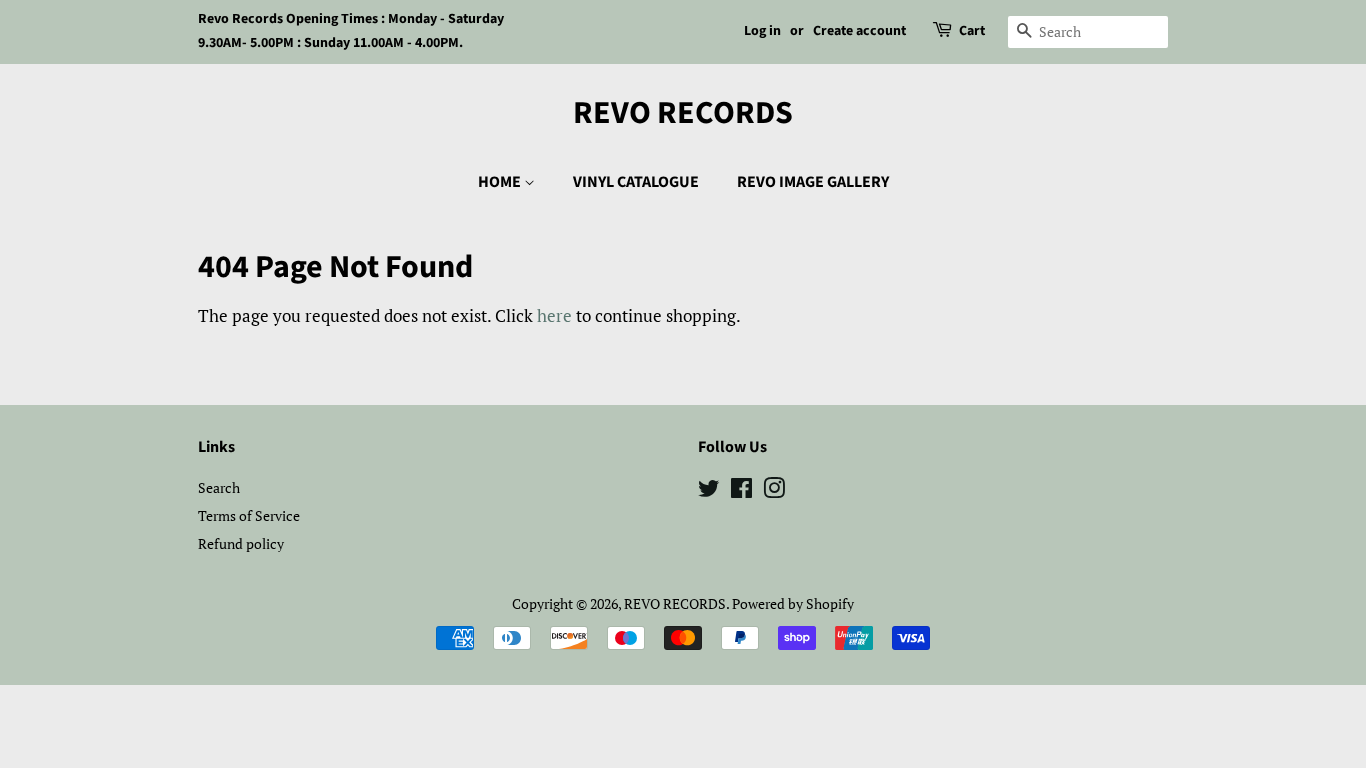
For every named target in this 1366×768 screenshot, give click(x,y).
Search (219, 487)
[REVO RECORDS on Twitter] (709, 491)
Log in (762, 31)
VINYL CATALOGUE (636, 182)
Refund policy (241, 543)
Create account (859, 31)
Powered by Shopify (793, 603)
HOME (501, 182)
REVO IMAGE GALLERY (813, 182)
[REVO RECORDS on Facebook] (741, 491)
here (554, 315)
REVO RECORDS (683, 113)
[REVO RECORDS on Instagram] (774, 491)
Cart (972, 31)
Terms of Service (249, 515)
